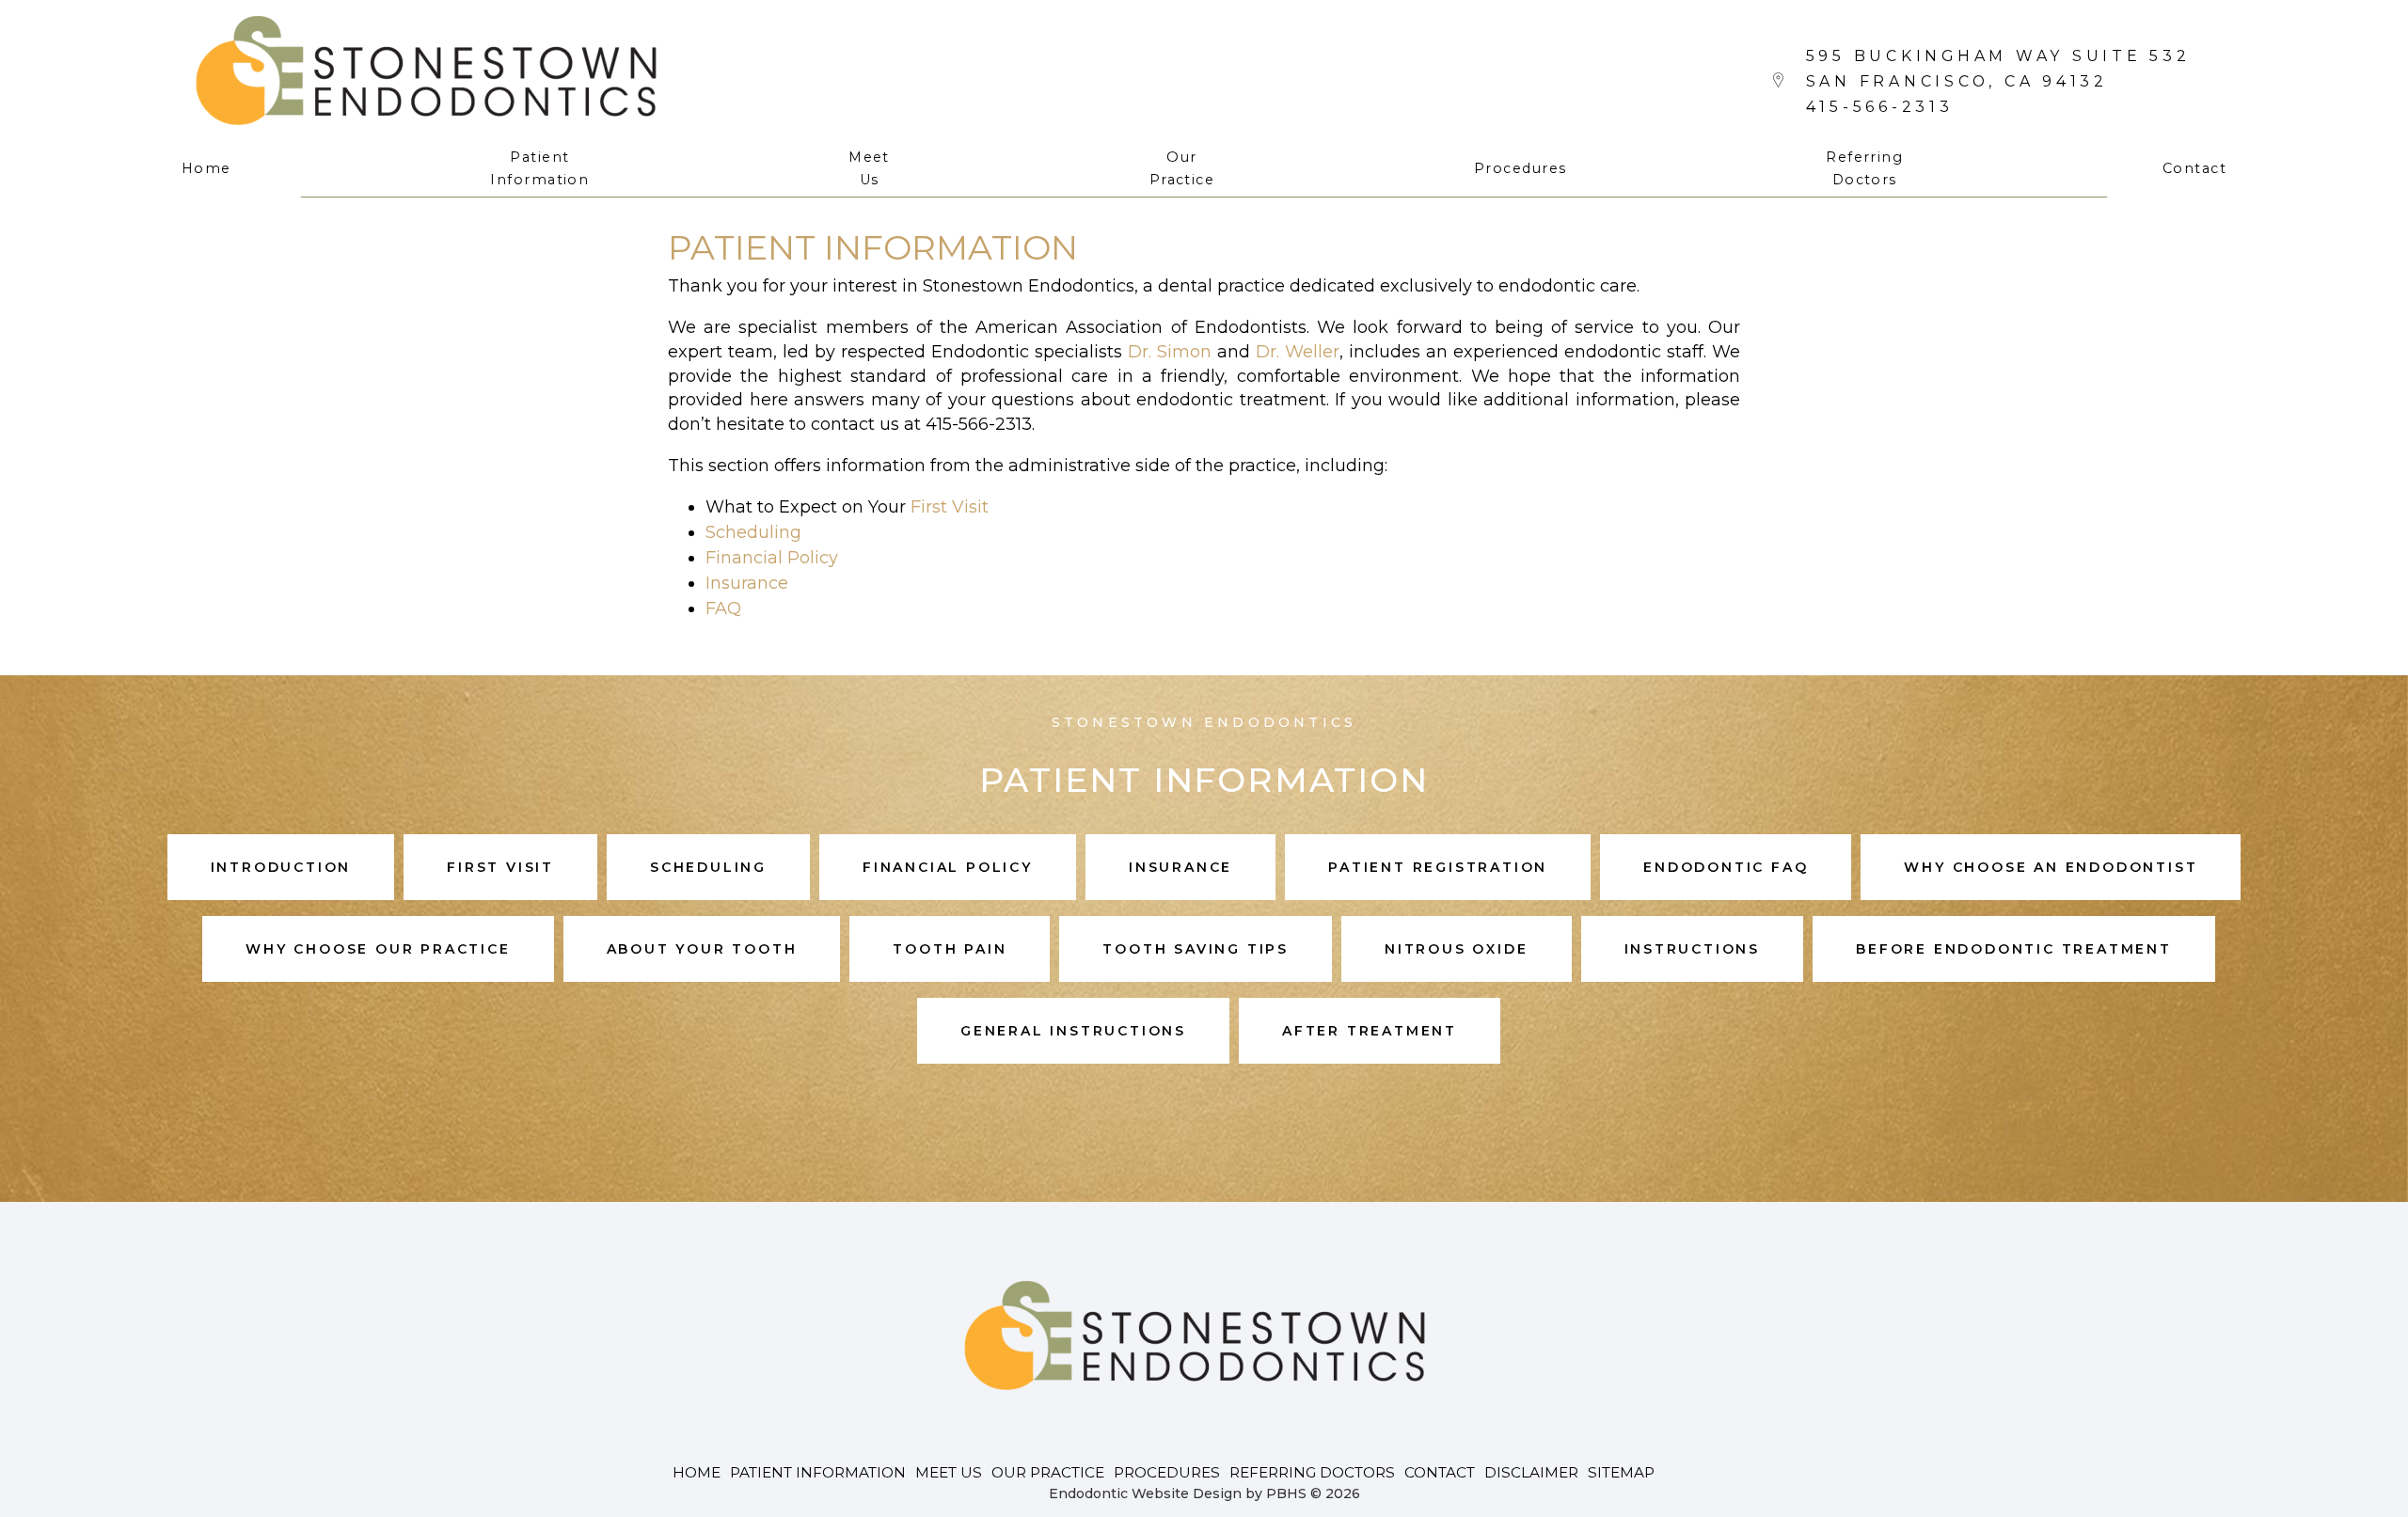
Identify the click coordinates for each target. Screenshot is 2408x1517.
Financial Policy (772, 558)
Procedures (1520, 168)
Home (206, 168)
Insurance (747, 583)
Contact (2194, 168)
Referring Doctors (1312, 1472)
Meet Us (949, 1472)
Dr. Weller (1298, 352)
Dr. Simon (1170, 352)
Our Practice (1048, 1472)
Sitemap (1621, 1472)
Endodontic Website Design (1145, 1493)
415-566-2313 (1880, 107)
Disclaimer (1531, 1472)
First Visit (950, 507)
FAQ (723, 608)
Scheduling (753, 532)
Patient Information (818, 1472)
